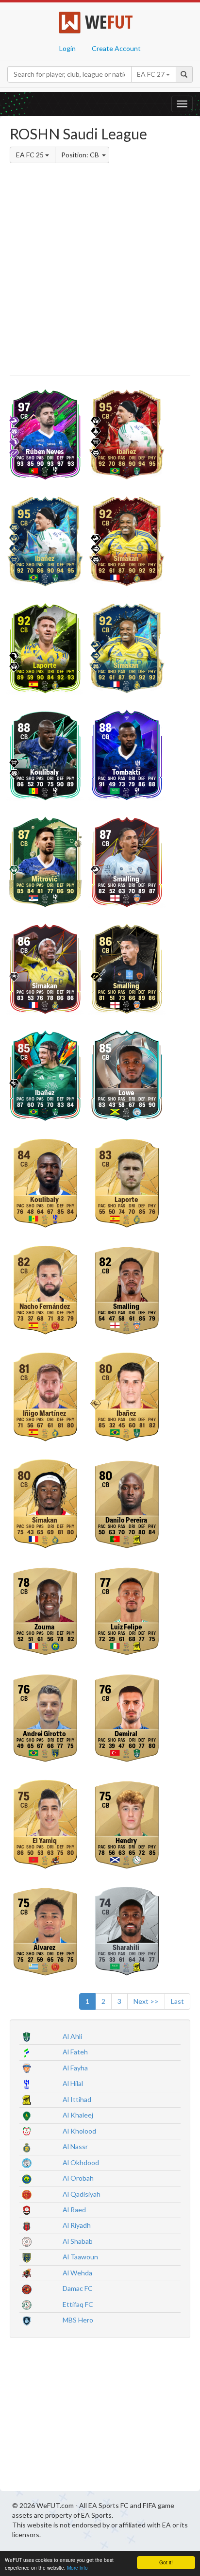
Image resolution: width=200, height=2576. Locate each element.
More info (77, 2568)
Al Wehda (77, 2273)
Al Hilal (73, 2083)
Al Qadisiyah (82, 2194)
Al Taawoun (80, 2257)
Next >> (146, 2001)
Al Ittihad (77, 2099)
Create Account (116, 48)
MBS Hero (78, 2320)
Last (177, 2001)
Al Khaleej (78, 2115)
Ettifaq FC (78, 2304)
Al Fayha (75, 2068)
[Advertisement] (100, 271)
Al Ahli (72, 2036)
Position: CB (81, 155)
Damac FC (78, 2288)
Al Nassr (75, 2146)
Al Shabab (78, 2241)
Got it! (166, 2562)
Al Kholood (79, 2131)
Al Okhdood (81, 2162)
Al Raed (74, 2210)
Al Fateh (75, 2052)
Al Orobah (78, 2178)
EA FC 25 (31, 155)
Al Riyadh (77, 2225)
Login (67, 48)
